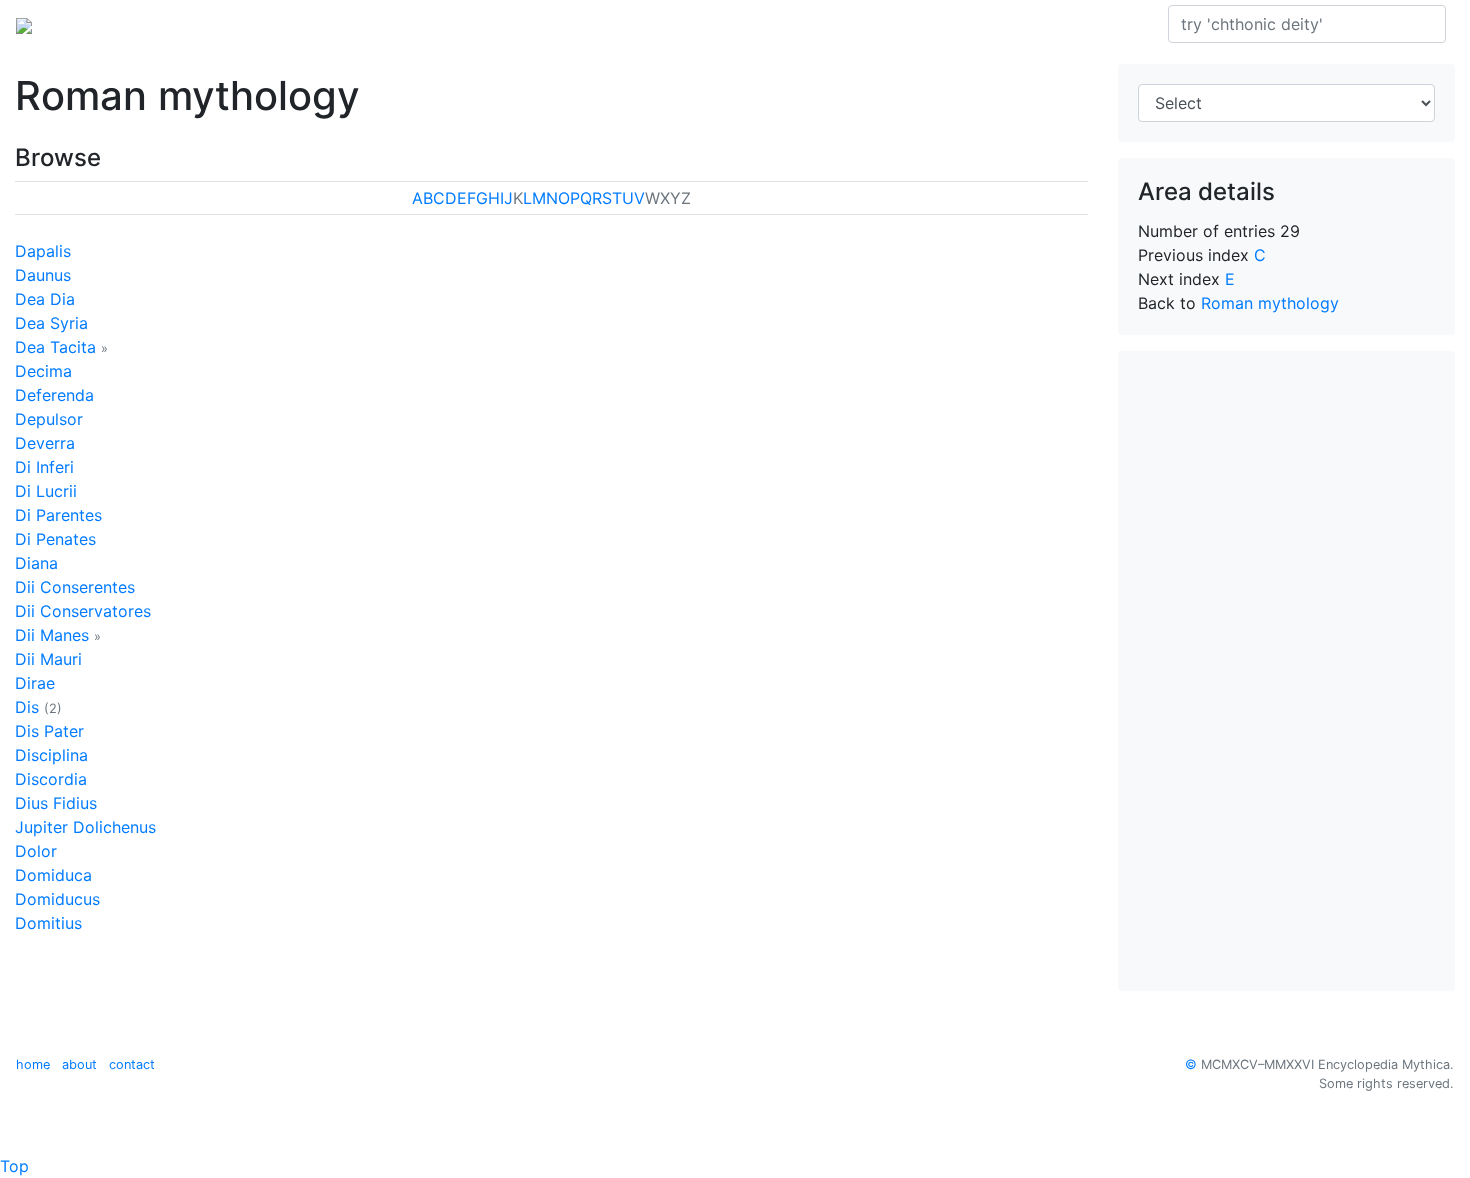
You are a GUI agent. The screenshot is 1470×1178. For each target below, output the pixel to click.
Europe (180, 24)
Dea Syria (51, 323)
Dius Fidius (56, 803)
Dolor (36, 851)
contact (132, 1064)
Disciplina (51, 755)
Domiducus (57, 899)
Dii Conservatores (83, 611)
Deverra (45, 443)
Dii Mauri (48, 659)
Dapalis (43, 251)
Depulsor (49, 419)
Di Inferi (44, 467)
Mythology (96, 24)
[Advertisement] (1287, 671)
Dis (27, 707)
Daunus (43, 275)
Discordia (51, 779)
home (33, 1064)
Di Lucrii (46, 491)
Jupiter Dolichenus (85, 827)
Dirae (35, 683)
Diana (36, 563)
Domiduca (53, 875)
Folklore (407, 24)
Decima (43, 371)
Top (14, 1166)
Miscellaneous (506, 24)
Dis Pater (49, 731)
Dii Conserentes (75, 587)
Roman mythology (292, 24)
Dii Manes (52, 635)
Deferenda (54, 395)
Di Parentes (58, 515)
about (79, 1064)
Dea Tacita (55, 347)
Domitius (48, 923)
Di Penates (55, 539)
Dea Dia (45, 299)
